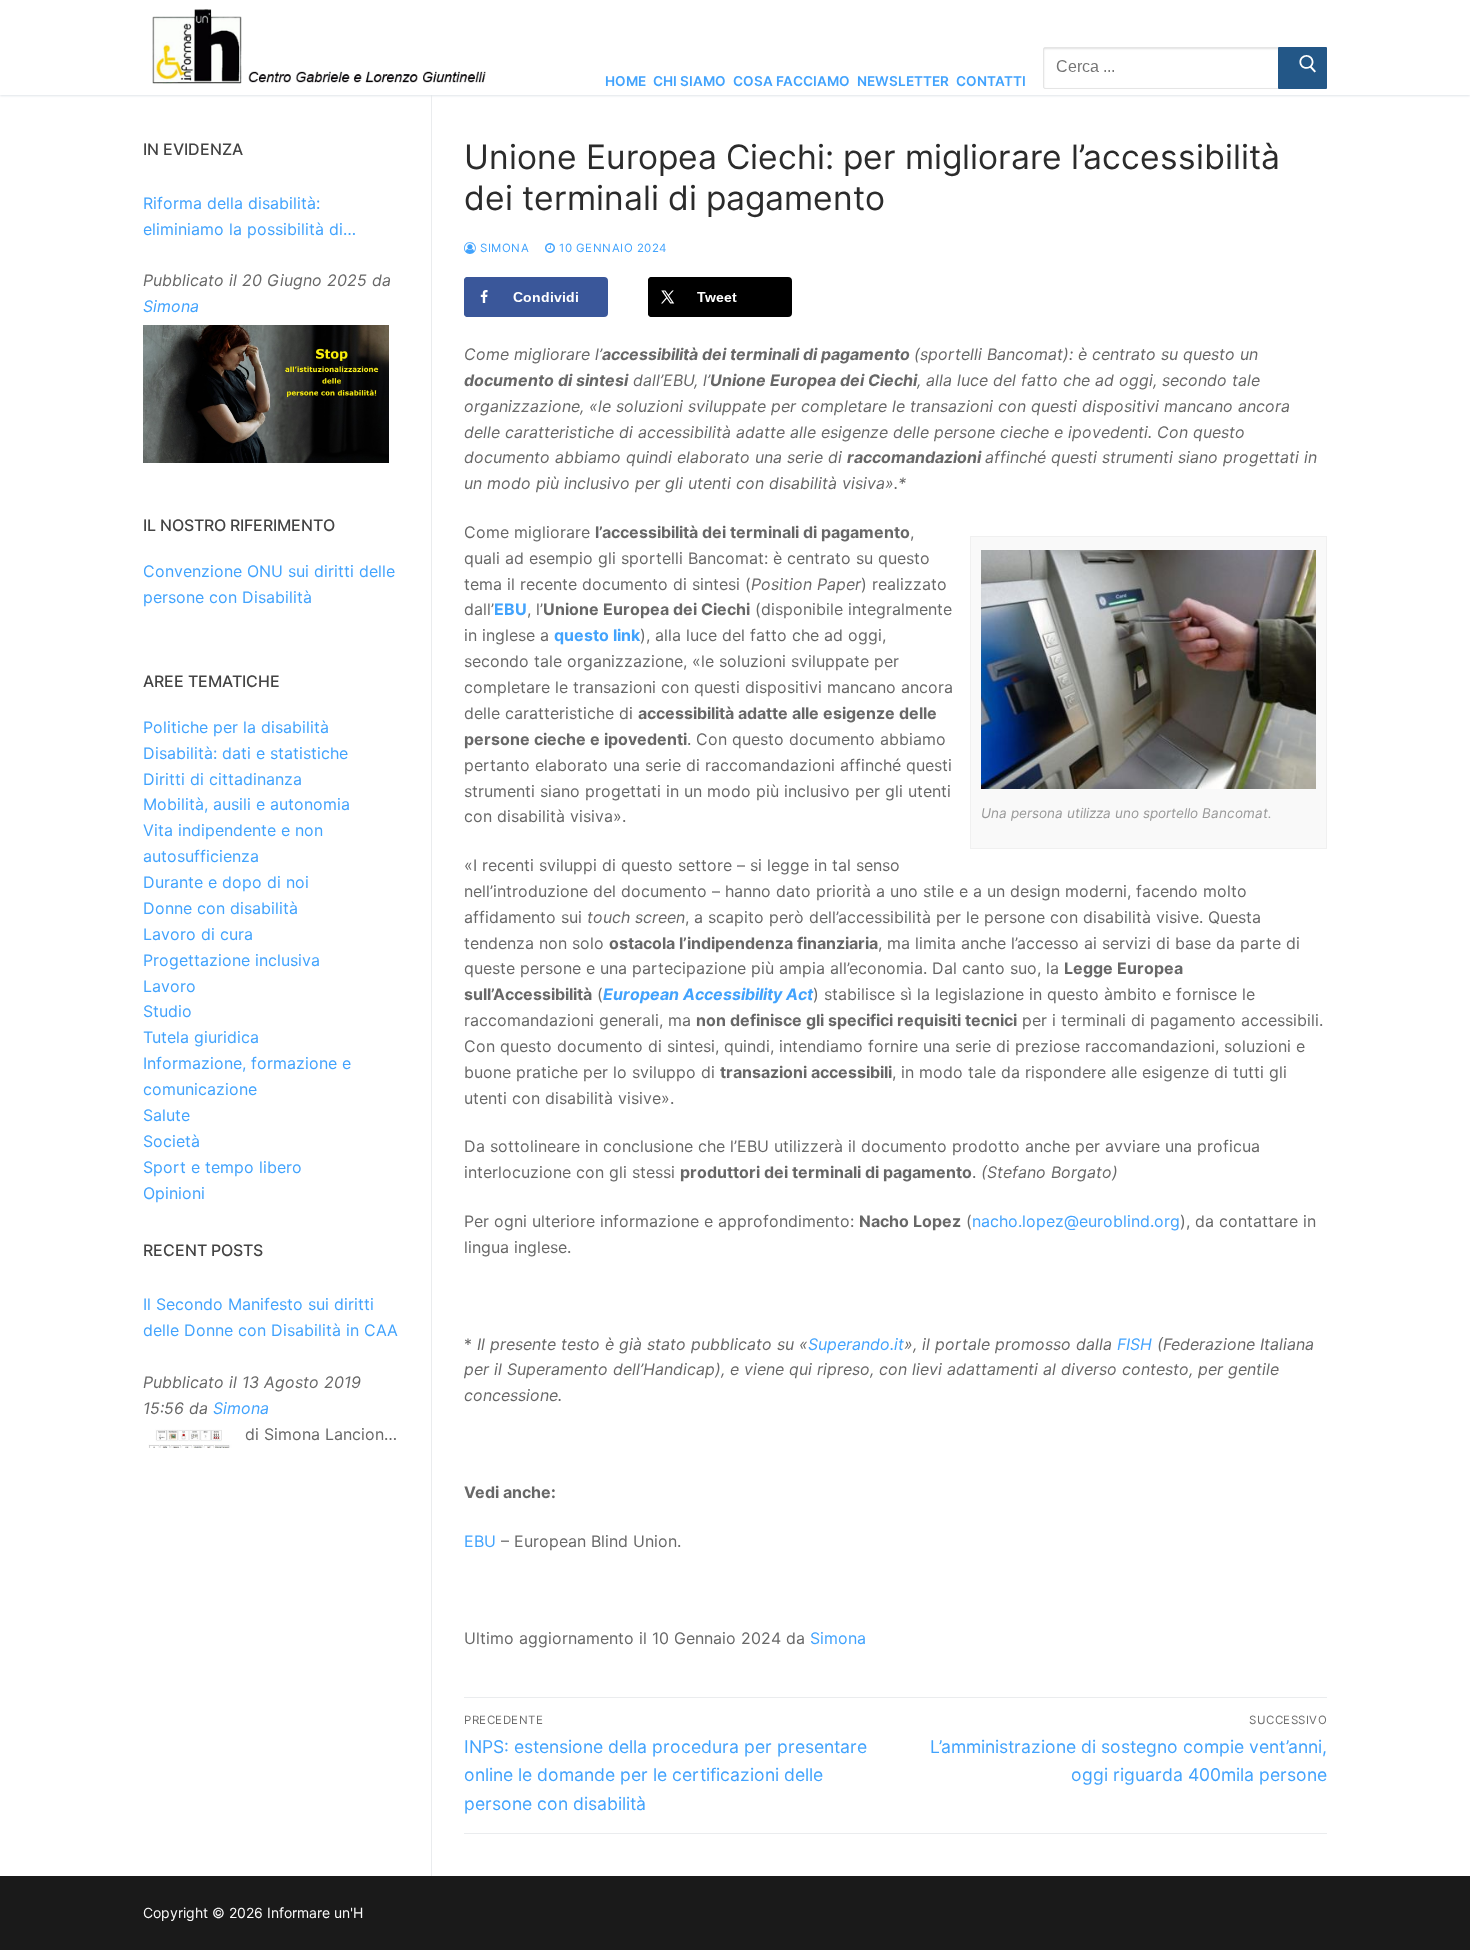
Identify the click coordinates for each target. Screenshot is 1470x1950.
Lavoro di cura (198, 934)
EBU (480, 1541)
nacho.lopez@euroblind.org (1076, 1221)
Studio (167, 1011)
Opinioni (174, 1193)
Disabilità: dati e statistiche (245, 753)
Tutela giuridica (201, 1037)
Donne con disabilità (220, 908)
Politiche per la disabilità (236, 727)
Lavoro (169, 986)
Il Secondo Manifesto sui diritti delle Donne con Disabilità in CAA (270, 1317)
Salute (166, 1115)
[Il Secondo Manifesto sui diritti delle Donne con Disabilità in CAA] (189, 1443)
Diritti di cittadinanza (222, 779)
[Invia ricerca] (1302, 68)
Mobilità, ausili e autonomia (246, 804)
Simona (503, 248)
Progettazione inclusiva (231, 960)
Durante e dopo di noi (226, 882)
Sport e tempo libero (222, 1167)
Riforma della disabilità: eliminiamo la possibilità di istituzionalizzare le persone (249, 218)
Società (171, 1141)
